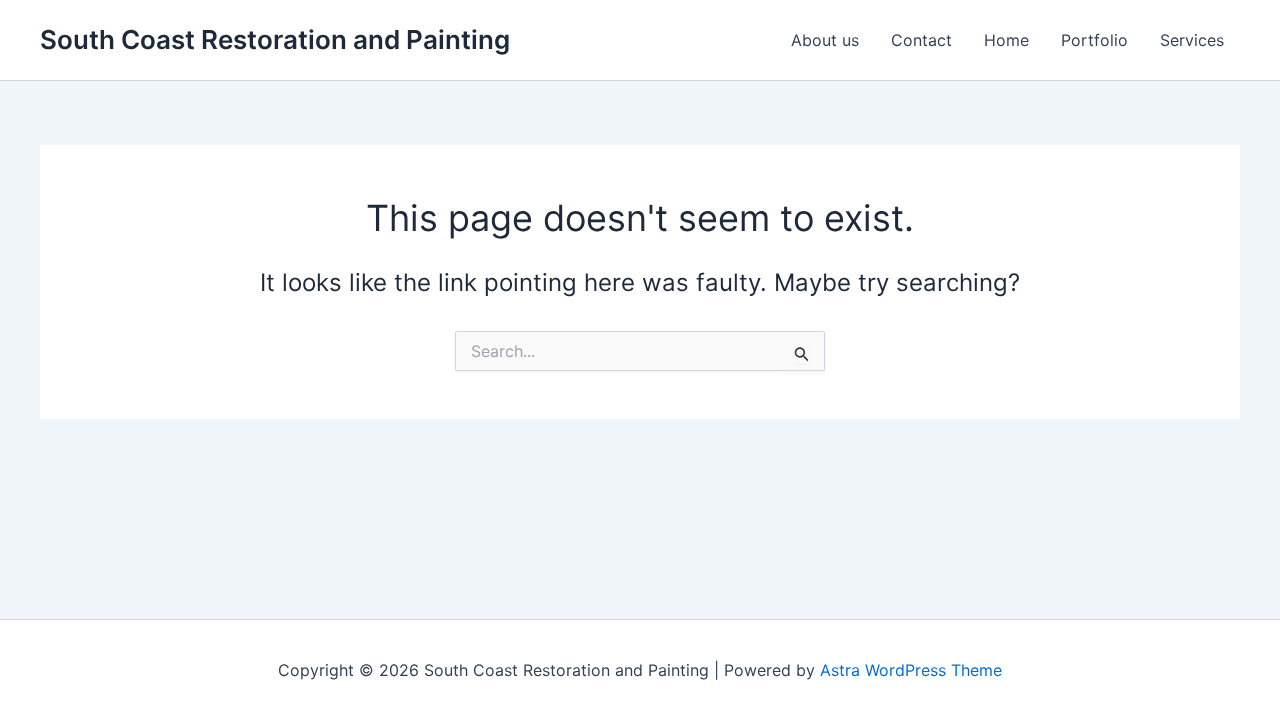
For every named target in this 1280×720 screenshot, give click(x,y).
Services (1192, 40)
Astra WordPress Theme (911, 670)
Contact (921, 40)
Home (1006, 40)
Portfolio (1094, 40)
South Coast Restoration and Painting (275, 39)
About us (825, 40)
